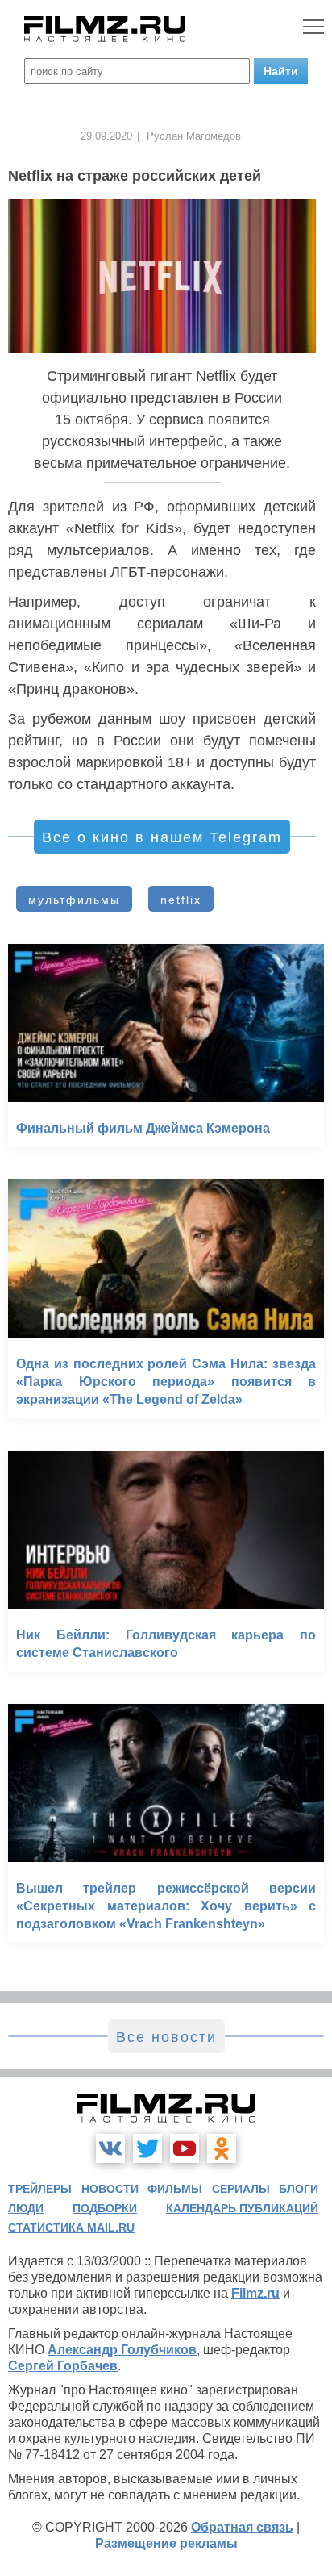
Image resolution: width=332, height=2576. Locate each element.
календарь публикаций (242, 2208)
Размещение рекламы (166, 2543)
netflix (181, 900)
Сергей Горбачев (63, 2366)
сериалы (241, 2189)
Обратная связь (242, 2527)
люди (26, 2208)
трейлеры (40, 2189)
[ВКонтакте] (110, 2148)
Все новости (166, 2037)
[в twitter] (147, 2148)
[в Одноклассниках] (222, 2148)
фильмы (175, 2189)
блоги (299, 2189)
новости (110, 2189)
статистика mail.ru (71, 2227)
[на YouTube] (185, 2148)
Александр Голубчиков (122, 2350)
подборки (105, 2208)
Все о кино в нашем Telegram (162, 837)
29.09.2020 (106, 136)
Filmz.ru (255, 2293)
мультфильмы (74, 900)
